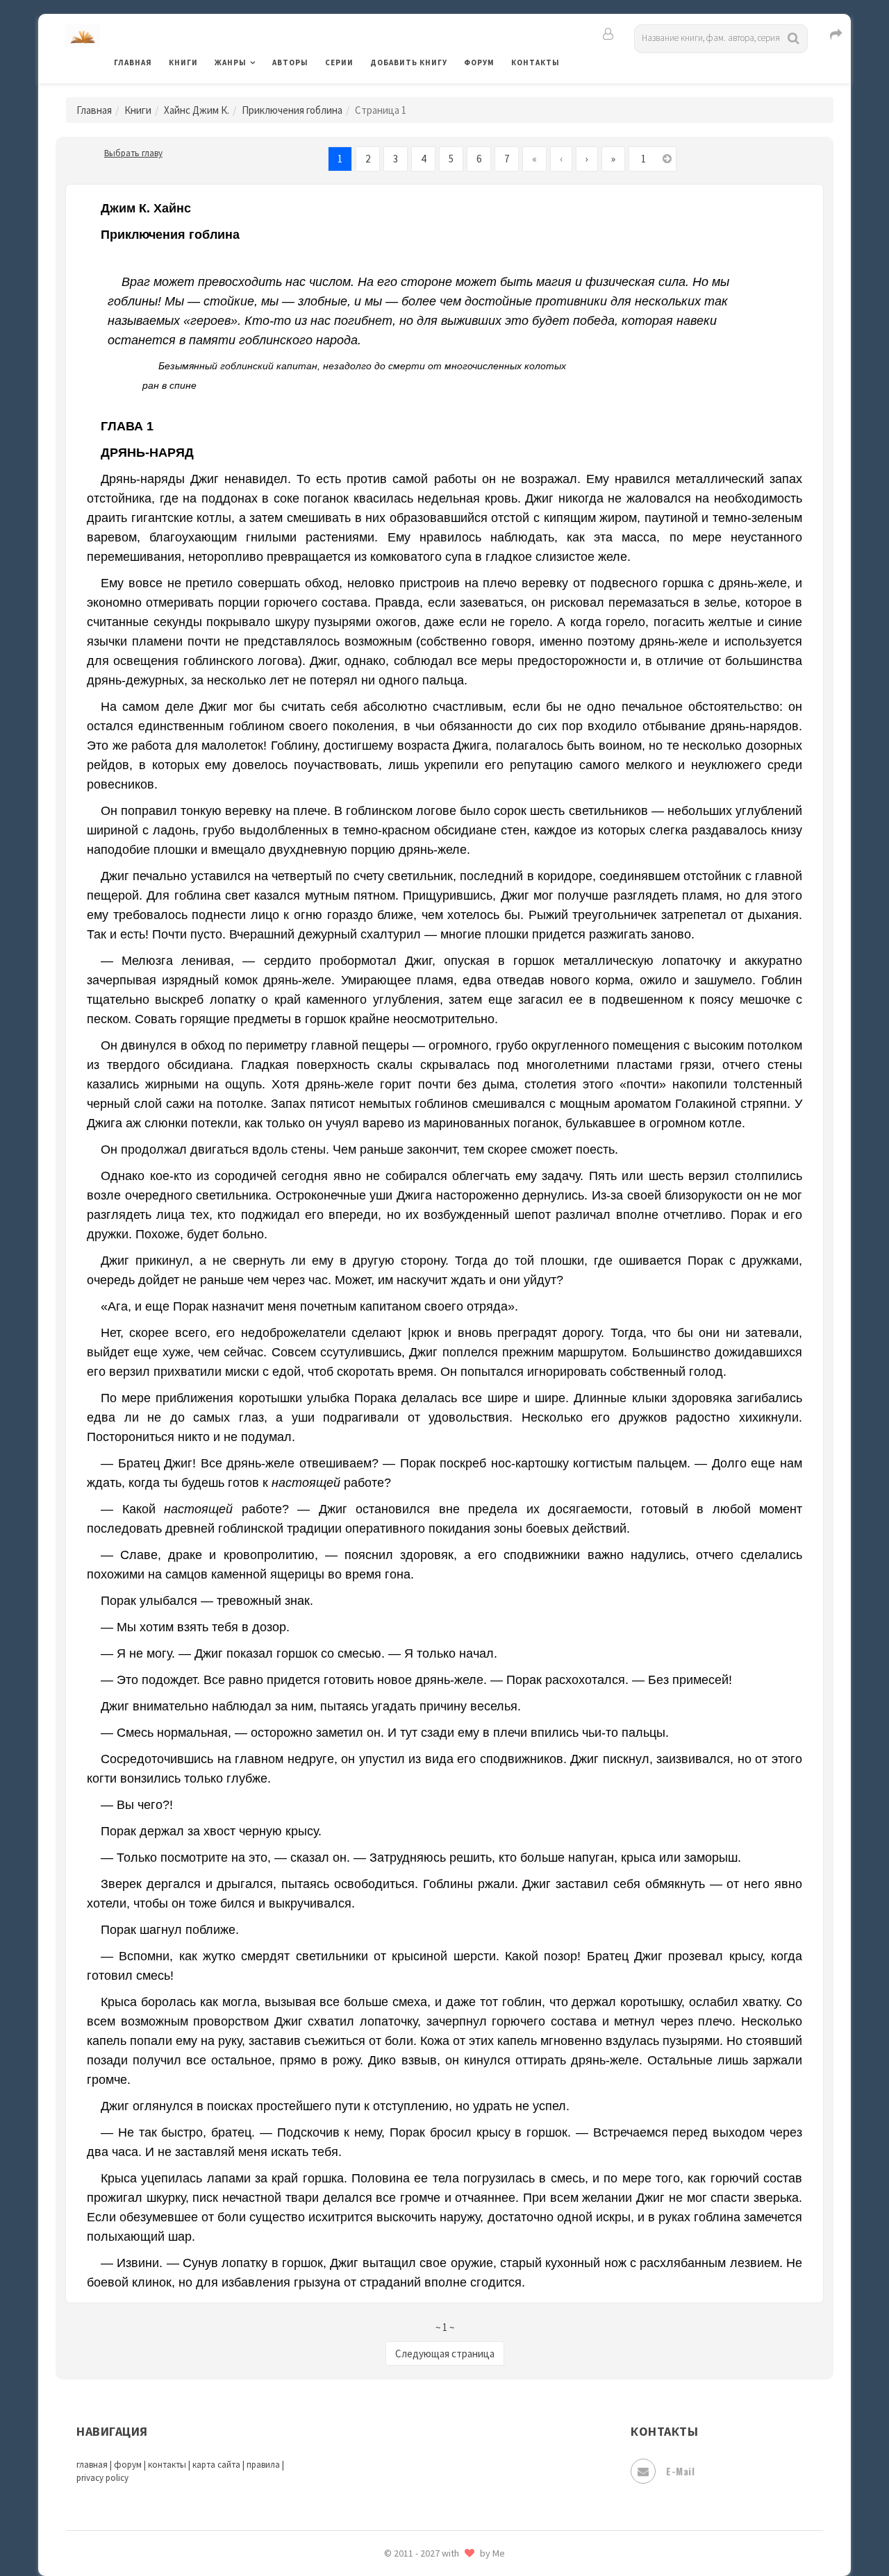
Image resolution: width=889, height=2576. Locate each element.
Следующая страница (445, 2354)
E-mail (680, 2471)
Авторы (290, 62)
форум (128, 2465)
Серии (339, 62)
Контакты (535, 62)
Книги (183, 62)
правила (263, 2465)
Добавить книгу (409, 62)
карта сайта (216, 2465)
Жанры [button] (231, 62)
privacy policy (102, 2478)
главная (92, 2465)
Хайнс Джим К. (197, 110)
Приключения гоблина (292, 110)
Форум (479, 62)
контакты (167, 2465)
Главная (133, 62)
